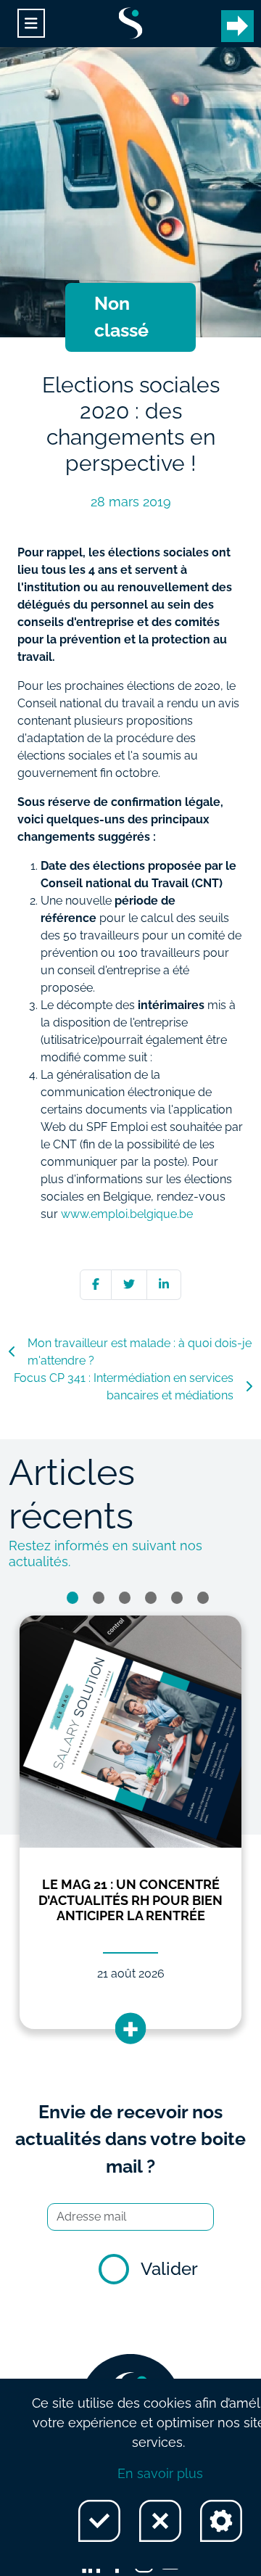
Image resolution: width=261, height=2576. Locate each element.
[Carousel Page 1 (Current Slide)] (72, 1598)
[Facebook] (96, 1284)
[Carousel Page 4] (151, 1598)
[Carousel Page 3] (125, 1598)
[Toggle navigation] (31, 24)
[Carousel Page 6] (203, 1598)
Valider (169, 2269)
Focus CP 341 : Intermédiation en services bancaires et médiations (124, 1387)
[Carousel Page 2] (99, 1598)
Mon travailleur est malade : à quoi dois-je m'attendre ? (140, 1352)
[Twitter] (129, 1284)
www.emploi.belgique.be (127, 1214)
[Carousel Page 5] (177, 1598)
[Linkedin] (164, 1284)
